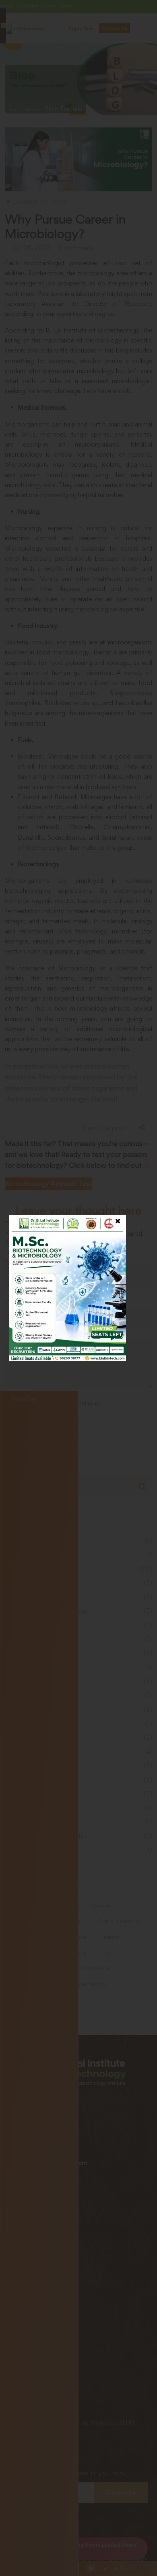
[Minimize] (146, 12)
